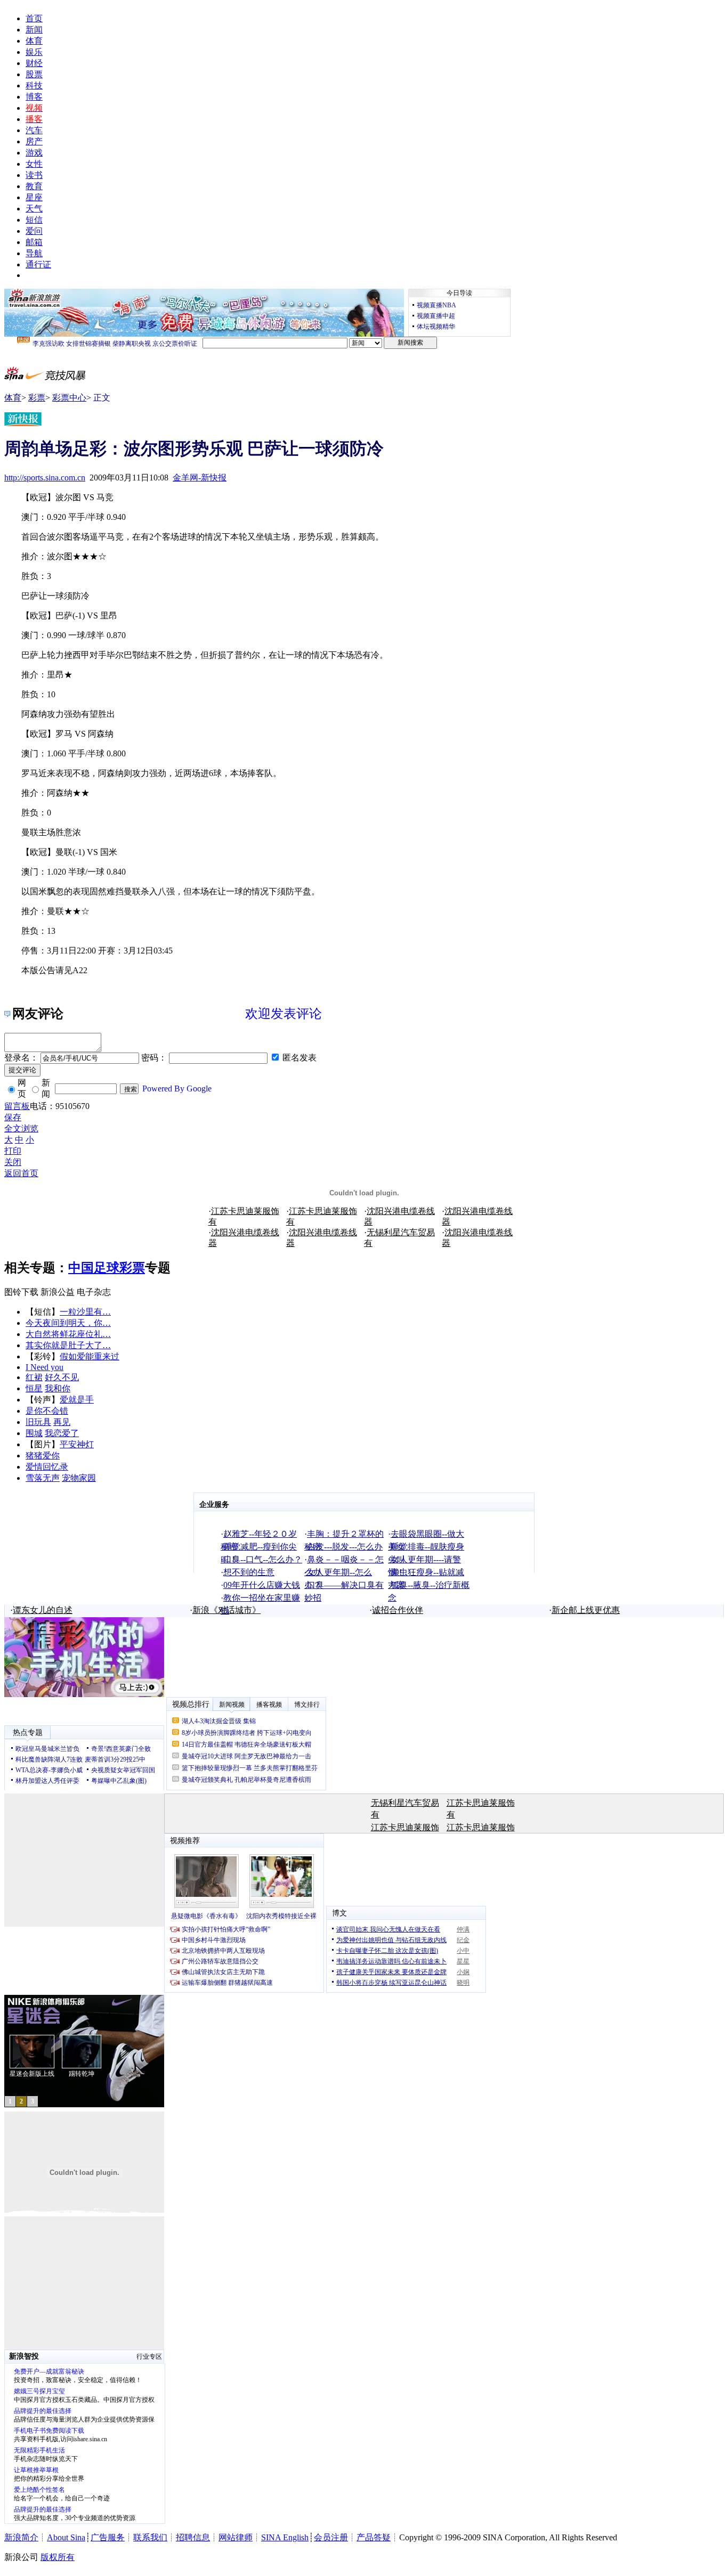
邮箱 (34, 242)
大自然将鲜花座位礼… (68, 1334)
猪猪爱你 (43, 1456)
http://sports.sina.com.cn (45, 478)
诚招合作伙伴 (398, 1610)
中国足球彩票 (107, 1268)
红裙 (34, 1377)
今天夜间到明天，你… (68, 1323)
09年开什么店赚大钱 (262, 1585)
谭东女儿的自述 (43, 1610)
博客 (34, 97)
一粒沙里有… (85, 1312)
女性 (34, 164)
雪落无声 (43, 1478)
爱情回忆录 (47, 1467)
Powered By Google (177, 1089)
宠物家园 (79, 1478)
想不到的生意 (249, 1572)
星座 (34, 197)
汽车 (34, 130)
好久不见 (62, 1377)
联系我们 (150, 2537)
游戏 (34, 153)
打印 (13, 1151)
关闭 (13, 1162)
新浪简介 (21, 2537)
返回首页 (21, 1173)
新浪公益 (58, 1292)
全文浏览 (21, 1128)
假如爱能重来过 (90, 1356)
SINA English (285, 2537)
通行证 (38, 264)
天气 (34, 209)
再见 (62, 1422)
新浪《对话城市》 (227, 1610)
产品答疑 (374, 2537)
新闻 (34, 30)
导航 (34, 253)
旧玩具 (38, 1422)
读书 (34, 175)
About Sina (66, 2537)
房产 (34, 141)
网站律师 (236, 2537)
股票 (34, 74)
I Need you (45, 1367)
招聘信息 (193, 2537)
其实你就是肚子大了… (68, 1345)
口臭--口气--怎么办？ (263, 1559)
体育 (34, 41)
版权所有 (58, 2557)
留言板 (17, 1106)
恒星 (34, 1388)
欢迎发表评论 (284, 1014)
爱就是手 (77, 1400)
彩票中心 (69, 398)
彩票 (37, 398)
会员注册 (331, 2537)
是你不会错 (47, 1411)
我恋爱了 (62, 1433)
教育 (34, 186)
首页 (34, 18)
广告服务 (108, 2537)
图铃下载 (21, 1292)
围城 (34, 1433)
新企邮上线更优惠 (586, 1610)
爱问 (34, 231)
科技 (34, 85)
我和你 (58, 1388)
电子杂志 (94, 1292)
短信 (34, 220)
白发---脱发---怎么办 (345, 1547)
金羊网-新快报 (200, 478)
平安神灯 (77, 1444)
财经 (34, 63)
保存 (13, 1117)
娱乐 (34, 52)
